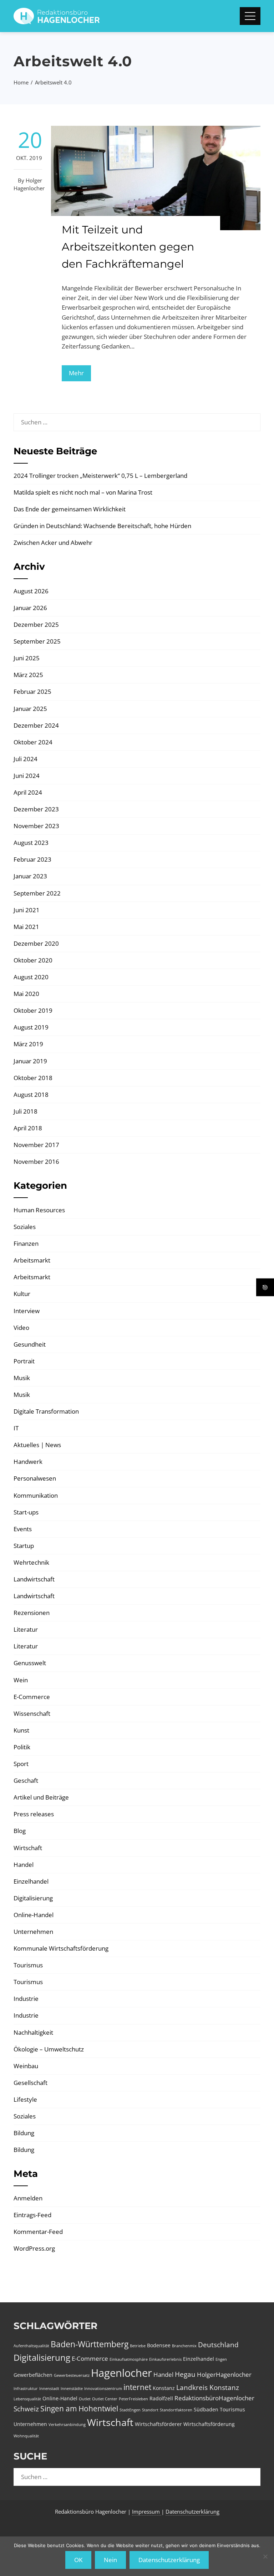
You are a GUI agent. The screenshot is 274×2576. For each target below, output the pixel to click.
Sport (21, 1764)
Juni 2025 (27, 658)
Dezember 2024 (36, 725)
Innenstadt (49, 2389)
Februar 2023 (32, 859)
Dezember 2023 (36, 809)
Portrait (24, 1361)
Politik (22, 1747)
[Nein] (265, 2556)
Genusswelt (30, 1663)
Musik (22, 1378)
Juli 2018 (26, 1111)
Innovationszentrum (103, 2389)
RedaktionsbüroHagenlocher (214, 2398)
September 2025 (37, 641)
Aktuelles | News (37, 1445)
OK (78, 2560)
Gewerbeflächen (33, 2375)
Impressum (147, 2512)
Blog (20, 1831)
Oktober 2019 (33, 1010)
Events (23, 1529)
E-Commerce (32, 1697)
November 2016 (36, 1161)
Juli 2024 (26, 759)
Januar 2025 (30, 709)
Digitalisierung (33, 1898)
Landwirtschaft (34, 1579)
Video (21, 1328)
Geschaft (26, 1780)
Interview (27, 1311)
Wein (21, 1680)
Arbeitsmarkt (32, 1260)
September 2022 (37, 893)
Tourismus (28, 1965)
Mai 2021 (26, 927)
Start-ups (26, 1512)
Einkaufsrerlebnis (165, 2359)
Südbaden (206, 2409)
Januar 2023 (30, 876)
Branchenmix (184, 2346)
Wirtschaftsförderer (158, 2424)
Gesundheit (30, 1344)
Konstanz (164, 2388)
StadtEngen (130, 2410)
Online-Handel (34, 1915)
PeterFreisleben (133, 2399)
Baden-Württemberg (90, 2344)
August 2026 (31, 591)
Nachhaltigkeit (33, 2032)
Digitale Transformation (46, 1411)
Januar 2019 (30, 1061)
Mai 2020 (26, 994)
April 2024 (28, 792)
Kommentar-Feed (38, 2232)
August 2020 (31, 977)
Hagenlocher (121, 2373)
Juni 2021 (27, 910)
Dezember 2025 (36, 624)
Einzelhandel (31, 1881)
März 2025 (28, 675)
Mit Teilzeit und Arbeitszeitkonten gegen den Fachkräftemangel (128, 247)
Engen (221, 2359)
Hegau (185, 2374)
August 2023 (31, 843)
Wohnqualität (26, 2436)
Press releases (34, 1814)
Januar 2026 (30, 608)
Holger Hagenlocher (29, 184)
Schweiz (26, 2409)
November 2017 (36, 1145)
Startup (24, 1546)
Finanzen (26, 1243)
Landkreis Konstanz (208, 2387)
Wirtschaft (28, 1848)
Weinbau (26, 2066)
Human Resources (39, 1210)
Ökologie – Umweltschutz (49, 2049)
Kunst (21, 1730)
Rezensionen (32, 1613)
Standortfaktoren (176, 2410)
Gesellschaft (31, 2083)
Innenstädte (72, 2389)
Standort (150, 2410)
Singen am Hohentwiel (79, 2409)
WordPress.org (34, 2248)
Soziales (25, 1227)
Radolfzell (161, 2398)
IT (16, 1428)
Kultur (22, 1294)
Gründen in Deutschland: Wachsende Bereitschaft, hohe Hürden (102, 526)
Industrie (26, 1999)
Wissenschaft (32, 1713)
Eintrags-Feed (32, 2215)
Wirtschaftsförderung (209, 2424)
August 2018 (31, 1095)
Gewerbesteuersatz (72, 2375)
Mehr (76, 373)
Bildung (24, 2133)
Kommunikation (36, 1495)
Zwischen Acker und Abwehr (53, 543)
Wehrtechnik (31, 1562)
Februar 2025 (32, 691)
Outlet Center (105, 2399)
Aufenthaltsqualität (31, 2346)
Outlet (85, 2399)
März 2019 (28, 1044)
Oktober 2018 (33, 1078)
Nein (110, 2560)
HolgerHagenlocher (224, 2374)
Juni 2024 (27, 776)
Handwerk (28, 1462)
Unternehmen (33, 1932)
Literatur (26, 1629)
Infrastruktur (26, 2389)
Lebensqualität (27, 2399)
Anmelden (28, 2198)
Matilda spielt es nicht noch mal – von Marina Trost (83, 492)
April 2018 (28, 1128)
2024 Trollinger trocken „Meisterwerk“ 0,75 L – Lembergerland (100, 476)
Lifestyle (25, 2099)
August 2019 (31, 1027)
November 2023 (36, 826)
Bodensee (159, 2345)
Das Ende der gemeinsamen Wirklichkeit (70, 509)
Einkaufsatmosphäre (129, 2359)
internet (137, 2387)
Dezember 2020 (36, 943)
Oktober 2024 (33, 742)
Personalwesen (35, 1478)
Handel (24, 1865)
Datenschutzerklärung (192, 2512)
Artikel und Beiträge (41, 1797)
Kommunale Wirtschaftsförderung (61, 1948)
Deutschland (218, 2345)
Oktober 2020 (33, 960)
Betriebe (138, 2346)
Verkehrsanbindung (67, 2425)
